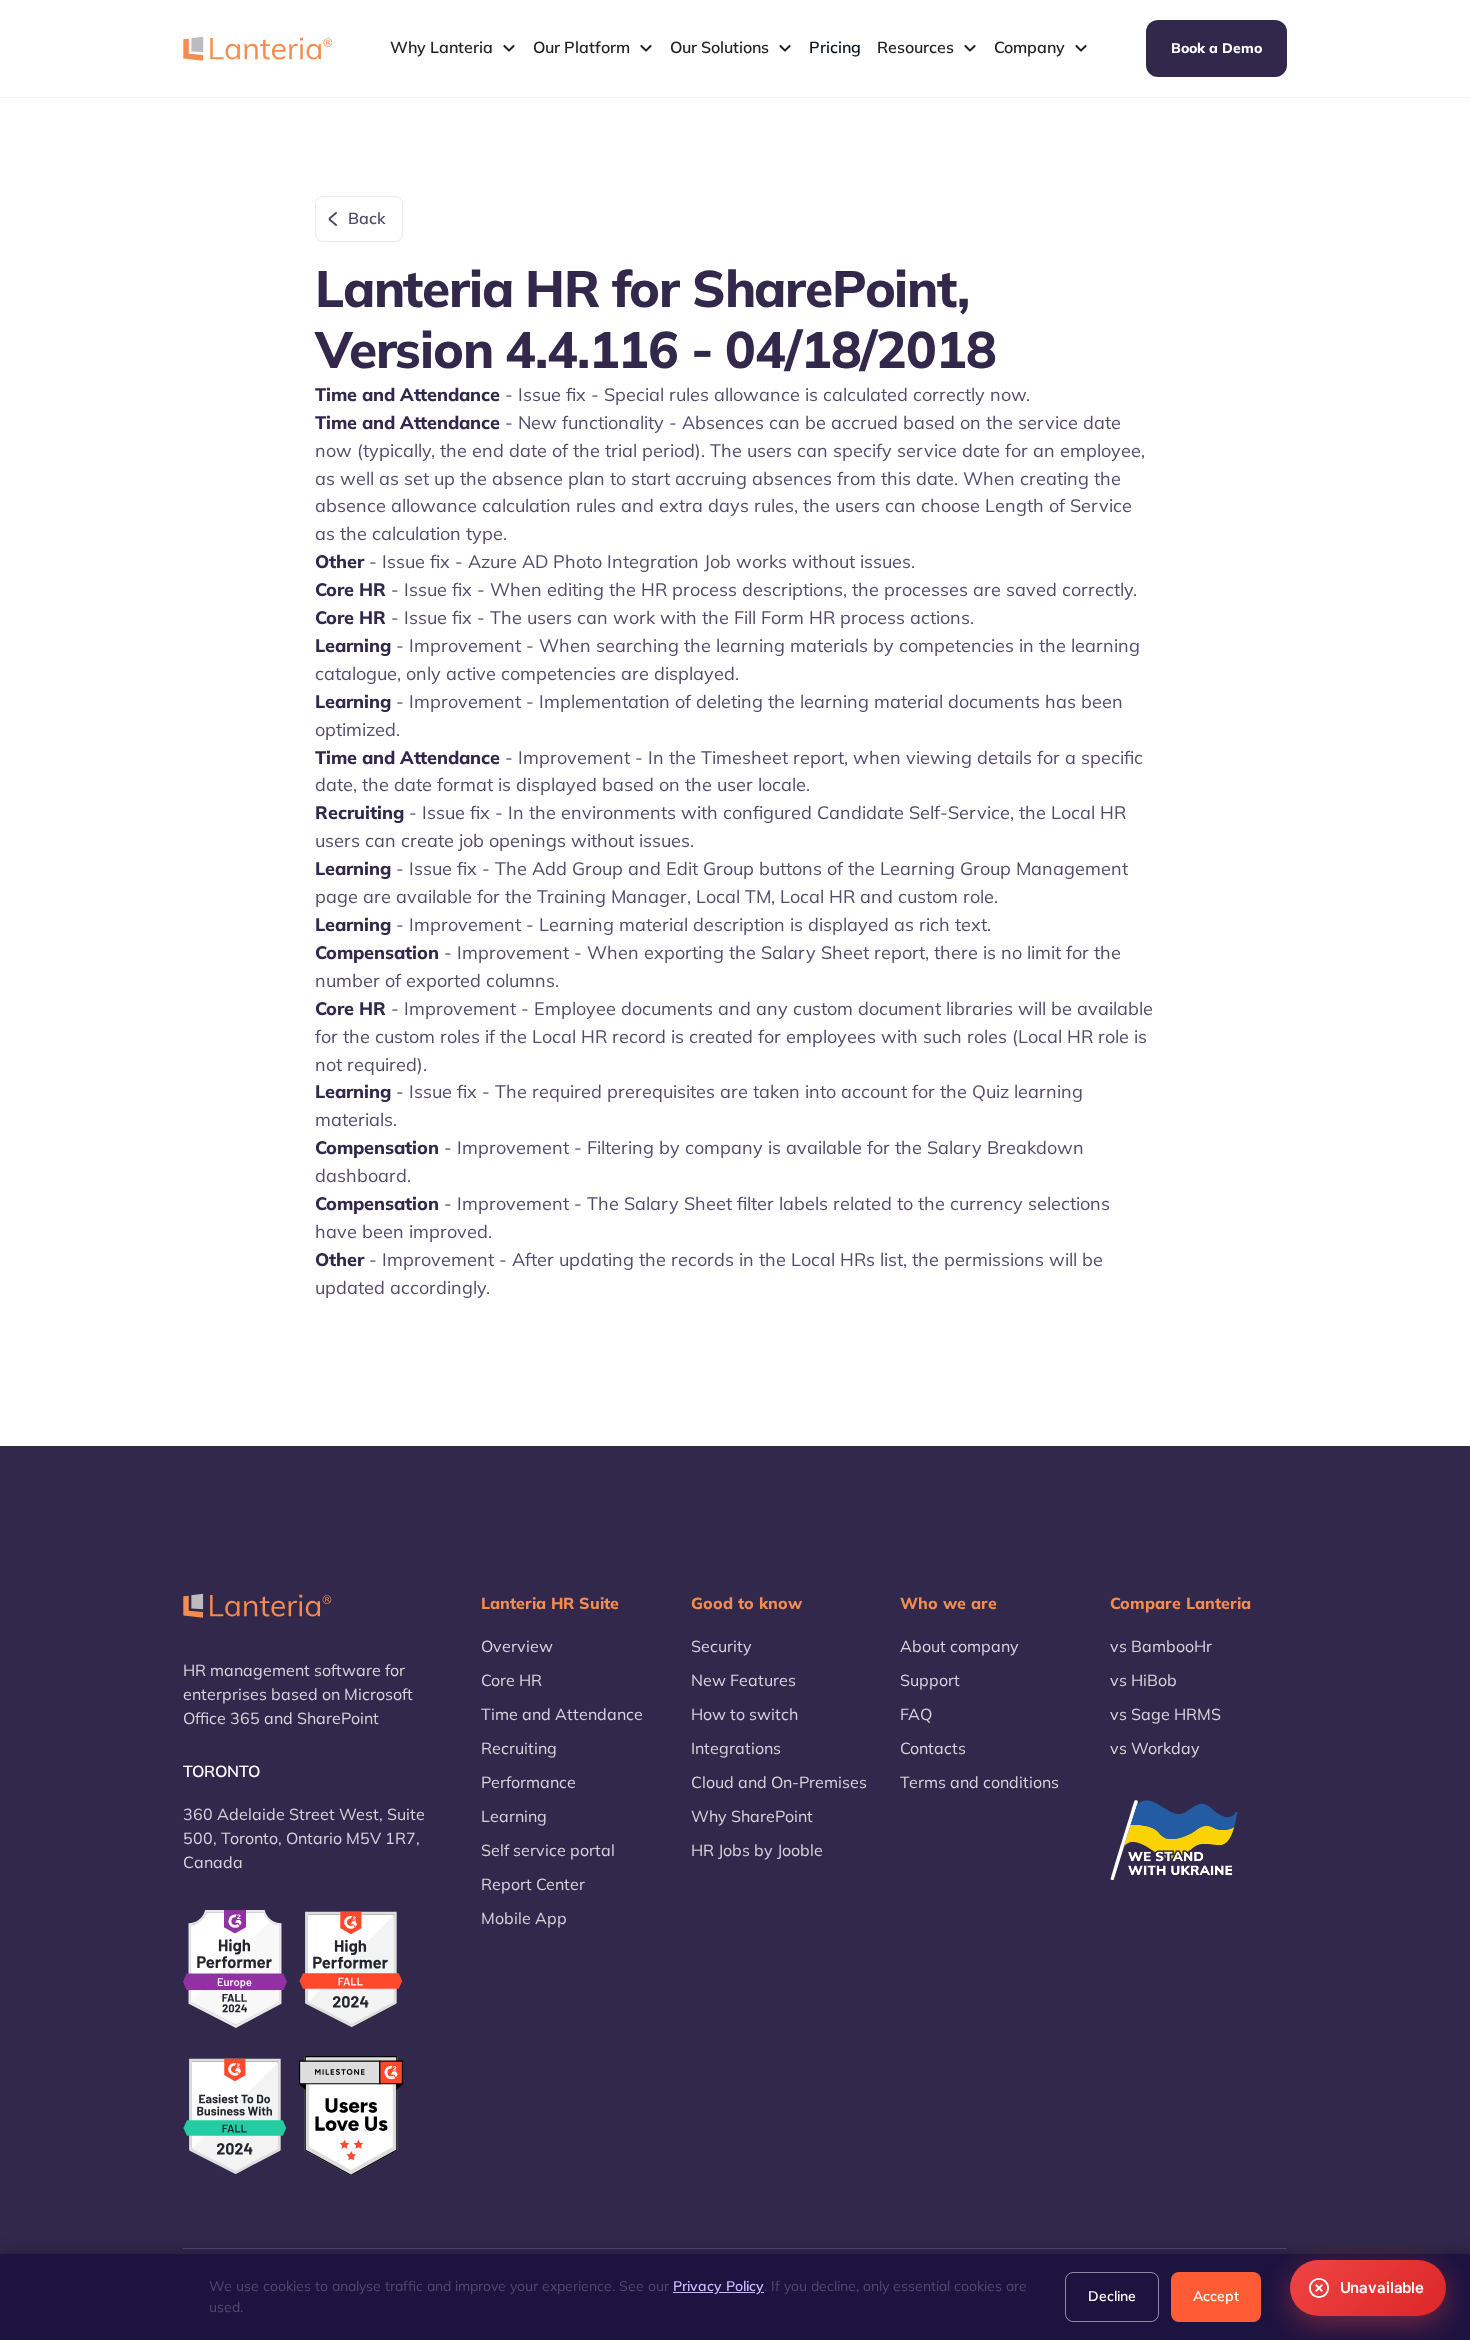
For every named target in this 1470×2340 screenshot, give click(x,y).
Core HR (511, 1680)
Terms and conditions (979, 1782)
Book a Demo (1216, 48)
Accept (1216, 2296)
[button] (453, 48)
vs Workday (1155, 1748)
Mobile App (524, 1918)
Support (930, 1680)
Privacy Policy (718, 2286)
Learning (514, 1816)
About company (959, 1646)
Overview (517, 1646)
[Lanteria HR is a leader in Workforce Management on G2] (235, 2116)
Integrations (736, 1748)
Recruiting (519, 1748)
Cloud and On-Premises (779, 1782)
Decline (1112, 2296)
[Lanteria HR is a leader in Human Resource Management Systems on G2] (351, 1969)
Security (721, 1646)
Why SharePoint (752, 1816)
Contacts (933, 1748)
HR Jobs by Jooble (757, 1850)
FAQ (916, 1714)
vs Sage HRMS (1165, 1714)
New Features (743, 1680)
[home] (258, 48)
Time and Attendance (562, 1714)
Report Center (533, 1884)
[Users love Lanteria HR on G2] (351, 2116)
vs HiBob (1143, 1680)
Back (367, 218)
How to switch (744, 1714)
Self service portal (548, 1850)
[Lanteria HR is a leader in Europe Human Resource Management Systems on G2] (235, 1968)
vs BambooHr (1161, 1646)
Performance (528, 1782)
